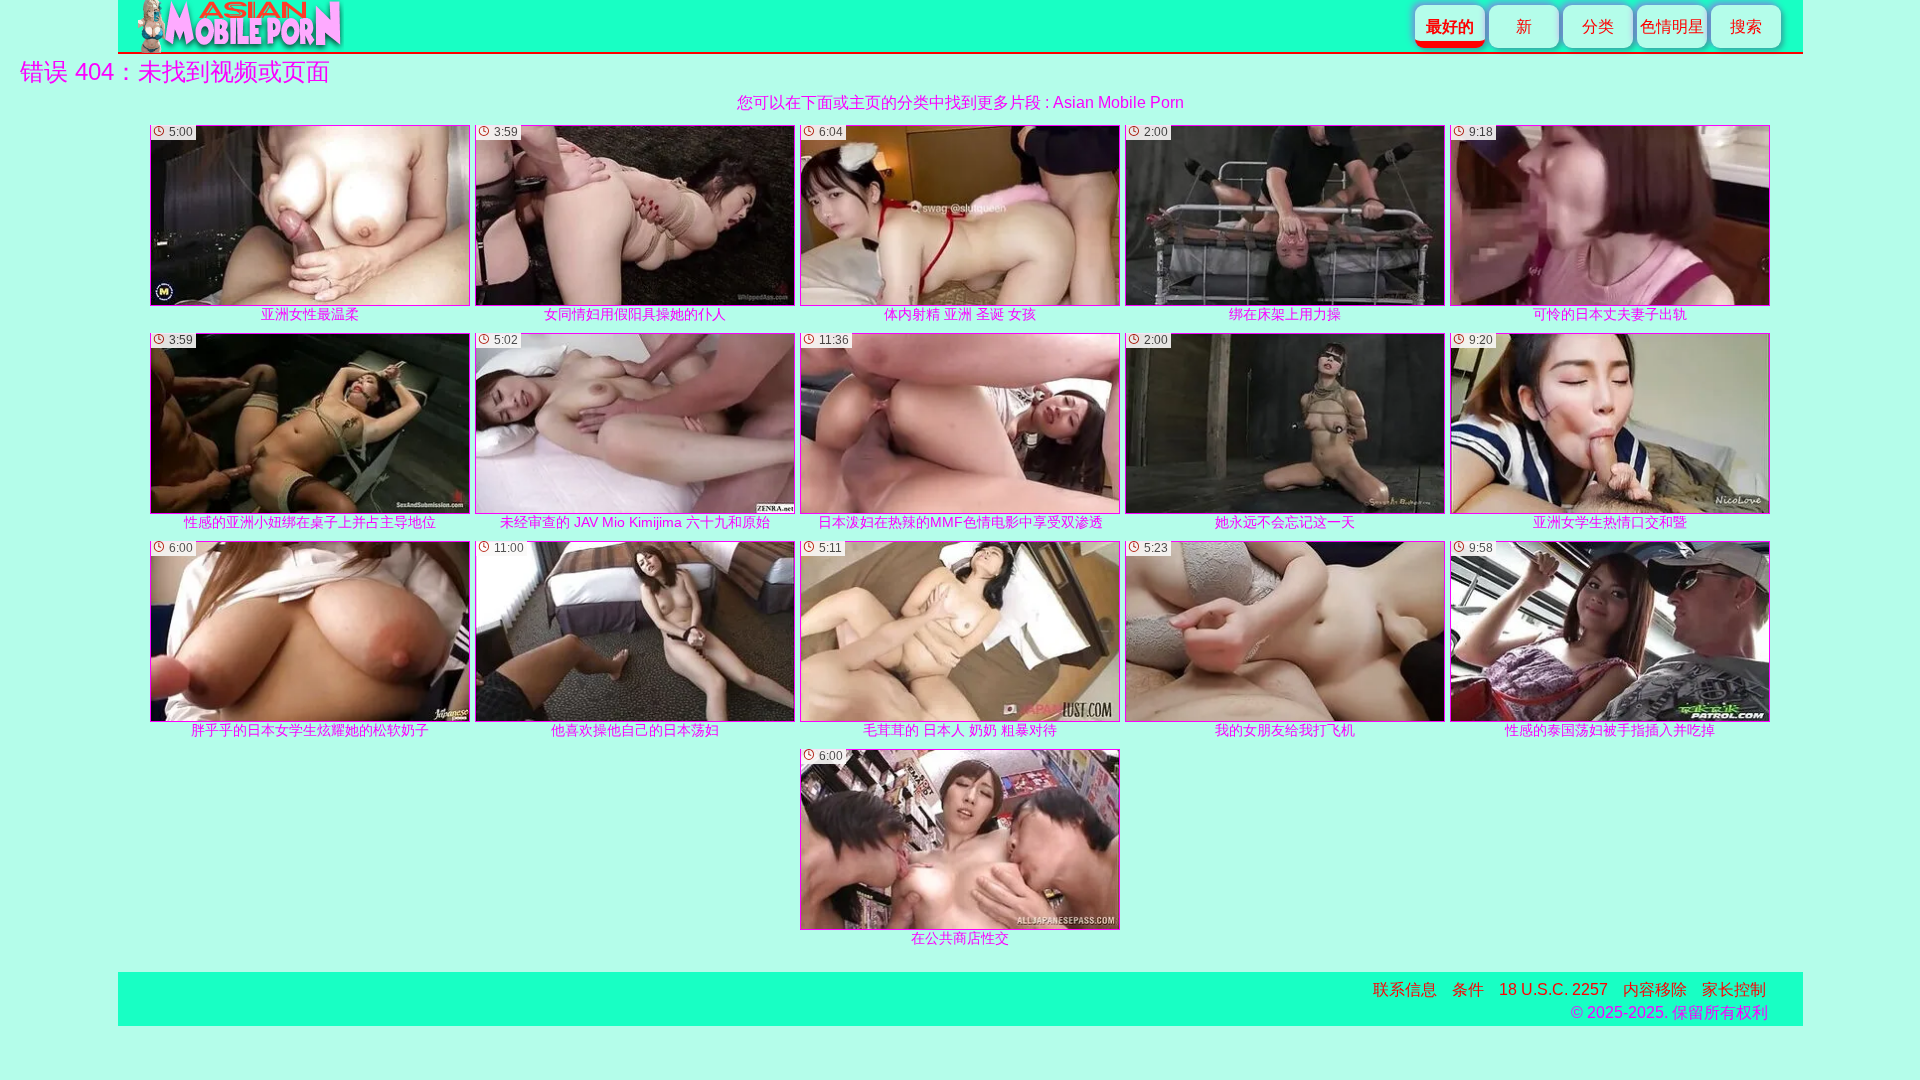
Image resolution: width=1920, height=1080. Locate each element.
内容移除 (1655, 989)
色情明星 (1672, 26)
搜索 (1746, 26)
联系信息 (1405, 989)
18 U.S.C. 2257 (1553, 989)
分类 (1598, 26)
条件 (1468, 989)
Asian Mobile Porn (1118, 102)
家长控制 (1734, 989)
